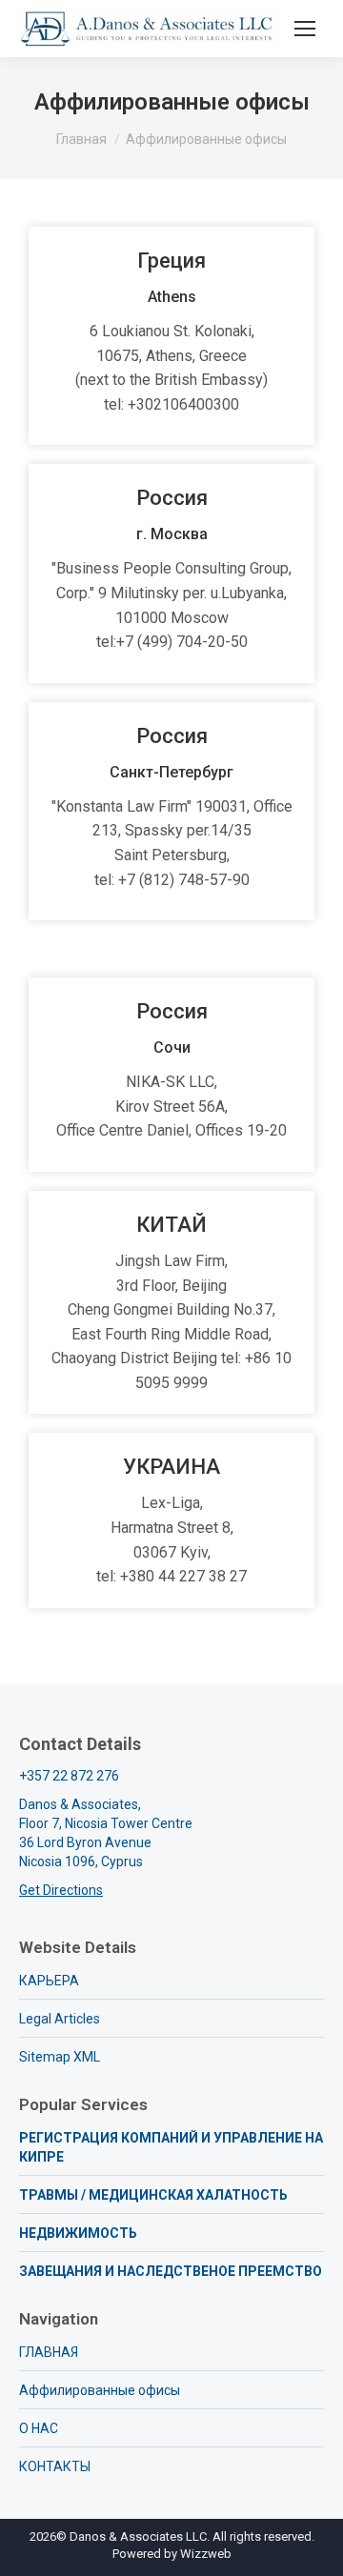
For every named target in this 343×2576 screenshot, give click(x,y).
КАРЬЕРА (49, 1981)
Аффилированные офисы (100, 2390)
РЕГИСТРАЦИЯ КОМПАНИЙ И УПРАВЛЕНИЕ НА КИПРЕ (171, 2147)
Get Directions (61, 1890)
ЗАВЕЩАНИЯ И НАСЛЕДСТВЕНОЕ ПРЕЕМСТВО (171, 2271)
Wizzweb (206, 2554)
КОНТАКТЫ (55, 2466)
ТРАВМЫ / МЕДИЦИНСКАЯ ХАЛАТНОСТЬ (153, 2195)
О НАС (39, 2428)
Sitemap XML (60, 2057)
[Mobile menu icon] (305, 29)
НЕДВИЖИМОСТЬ (78, 2233)
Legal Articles (60, 2019)
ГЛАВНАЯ (49, 2352)
